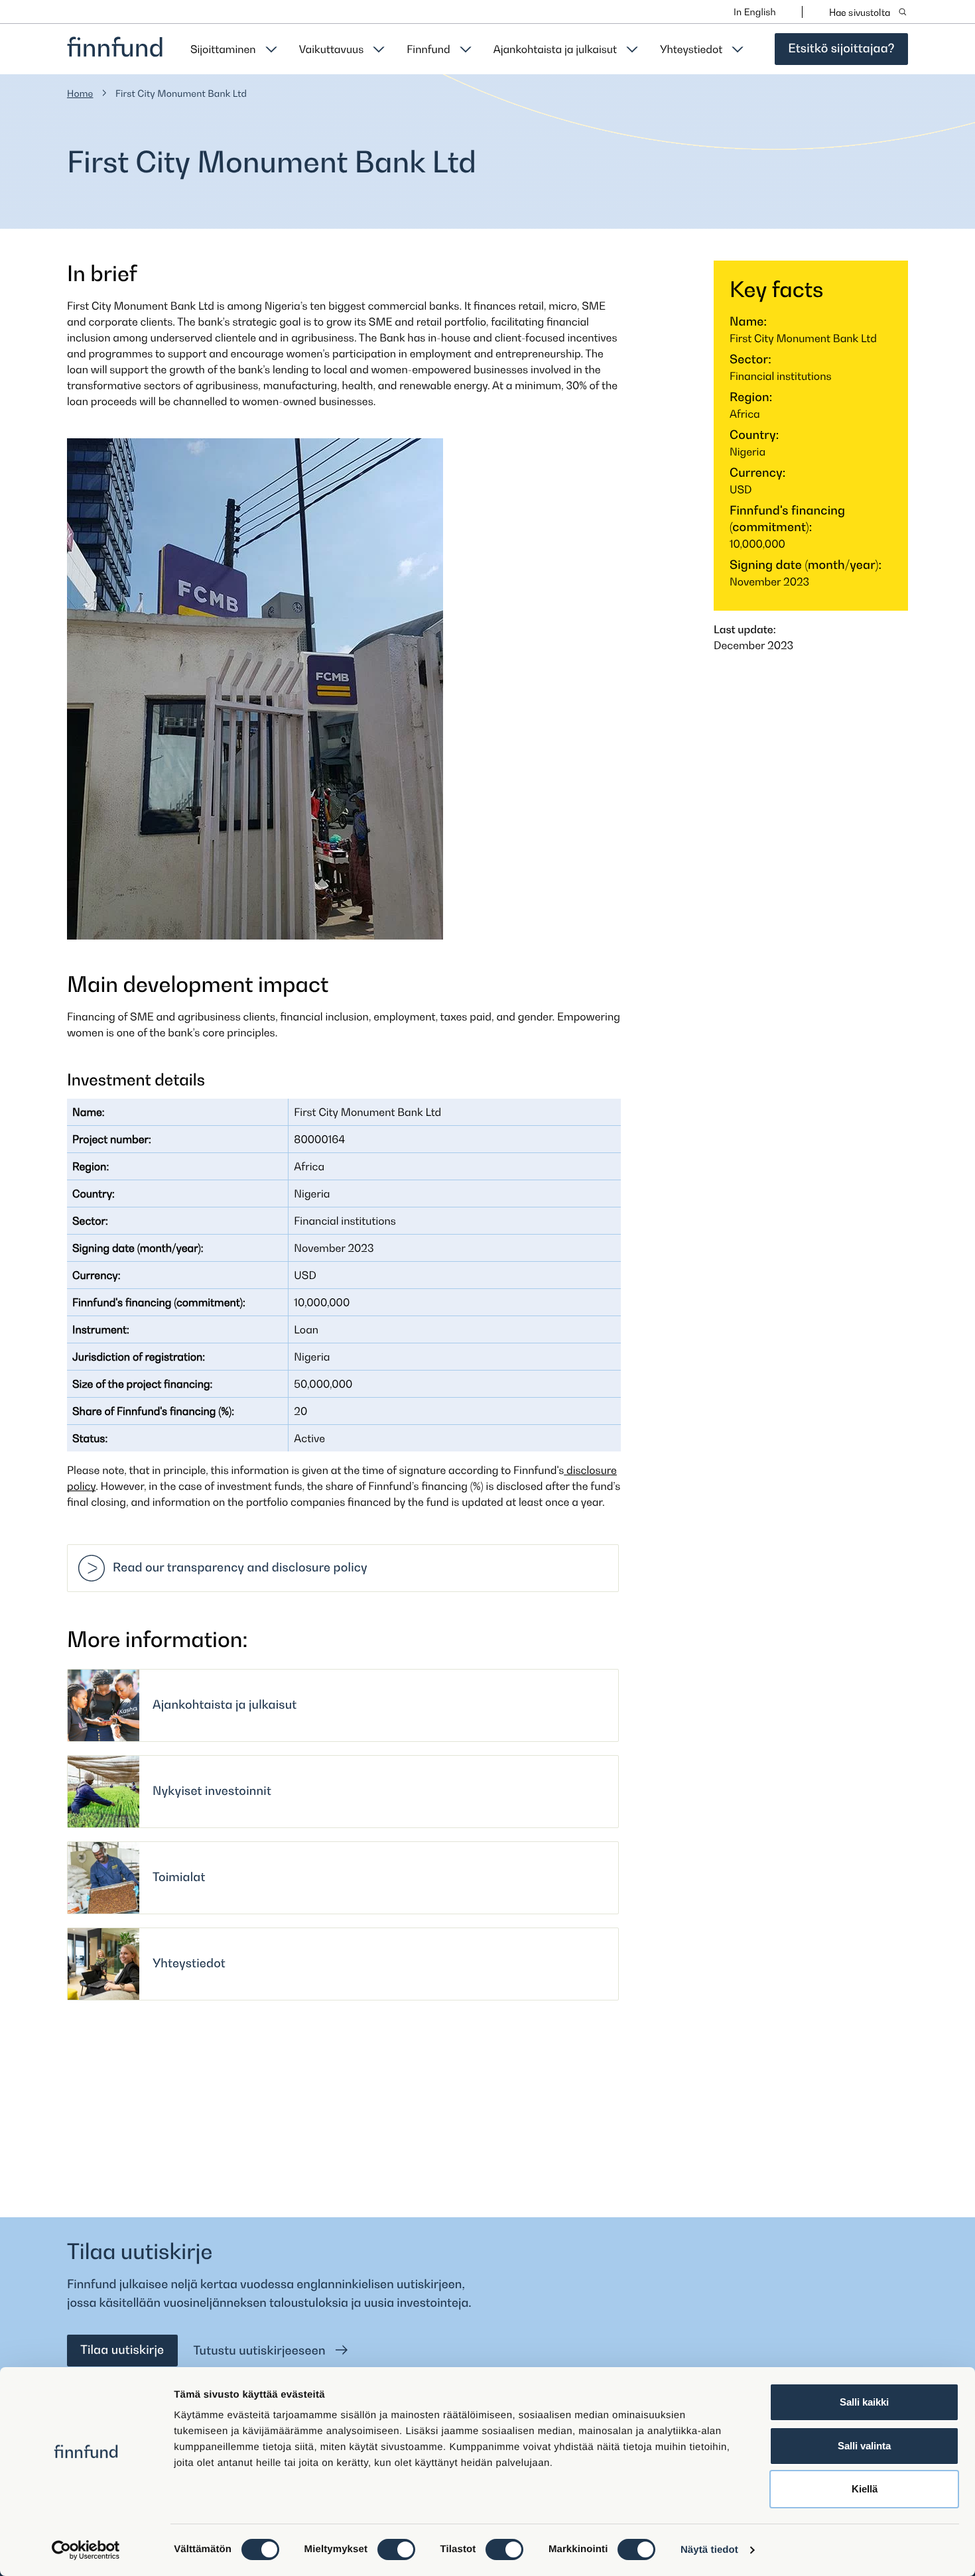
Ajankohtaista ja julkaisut (555, 49)
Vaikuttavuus (332, 49)
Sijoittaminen (223, 49)
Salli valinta (864, 2446)
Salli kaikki (864, 2402)
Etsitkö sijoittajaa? (841, 49)
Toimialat (179, 1877)
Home (80, 94)
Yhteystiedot (691, 49)
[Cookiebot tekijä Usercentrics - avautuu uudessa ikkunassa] (86, 2550)
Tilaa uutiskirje (122, 2350)
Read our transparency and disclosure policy (240, 1568)
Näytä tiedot (709, 2550)
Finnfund (428, 49)
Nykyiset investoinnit (212, 1791)
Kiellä (865, 2489)
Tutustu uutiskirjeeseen (261, 2351)
